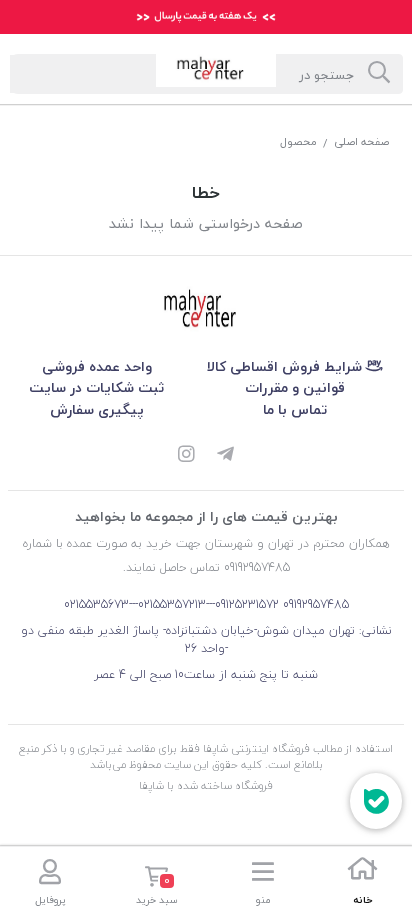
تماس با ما (295, 409)
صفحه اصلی (361, 141)
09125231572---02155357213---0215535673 (171, 604)
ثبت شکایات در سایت (96, 387)
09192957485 (316, 604)
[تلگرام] (226, 456)
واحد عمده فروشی (97, 366)
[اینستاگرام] (186, 456)
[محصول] (206, 310)
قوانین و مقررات (295, 387)
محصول (298, 141)
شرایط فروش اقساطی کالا (286, 366)
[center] (379, 74)
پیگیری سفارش (97, 409)
